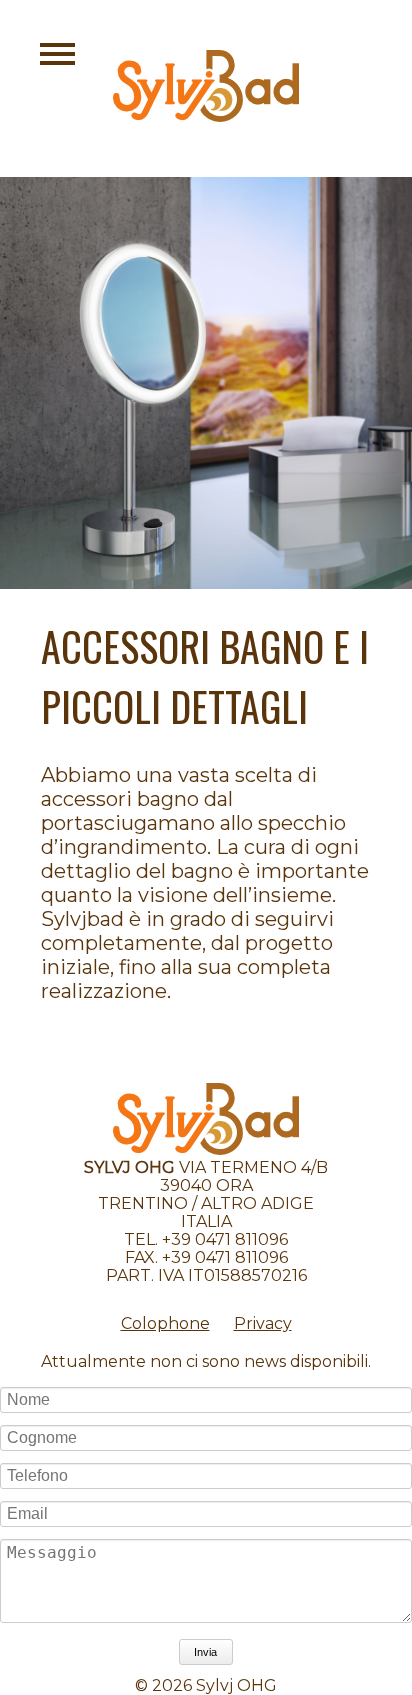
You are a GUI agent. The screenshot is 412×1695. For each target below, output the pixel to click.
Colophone (165, 1323)
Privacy (263, 1323)
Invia (205, 1652)
